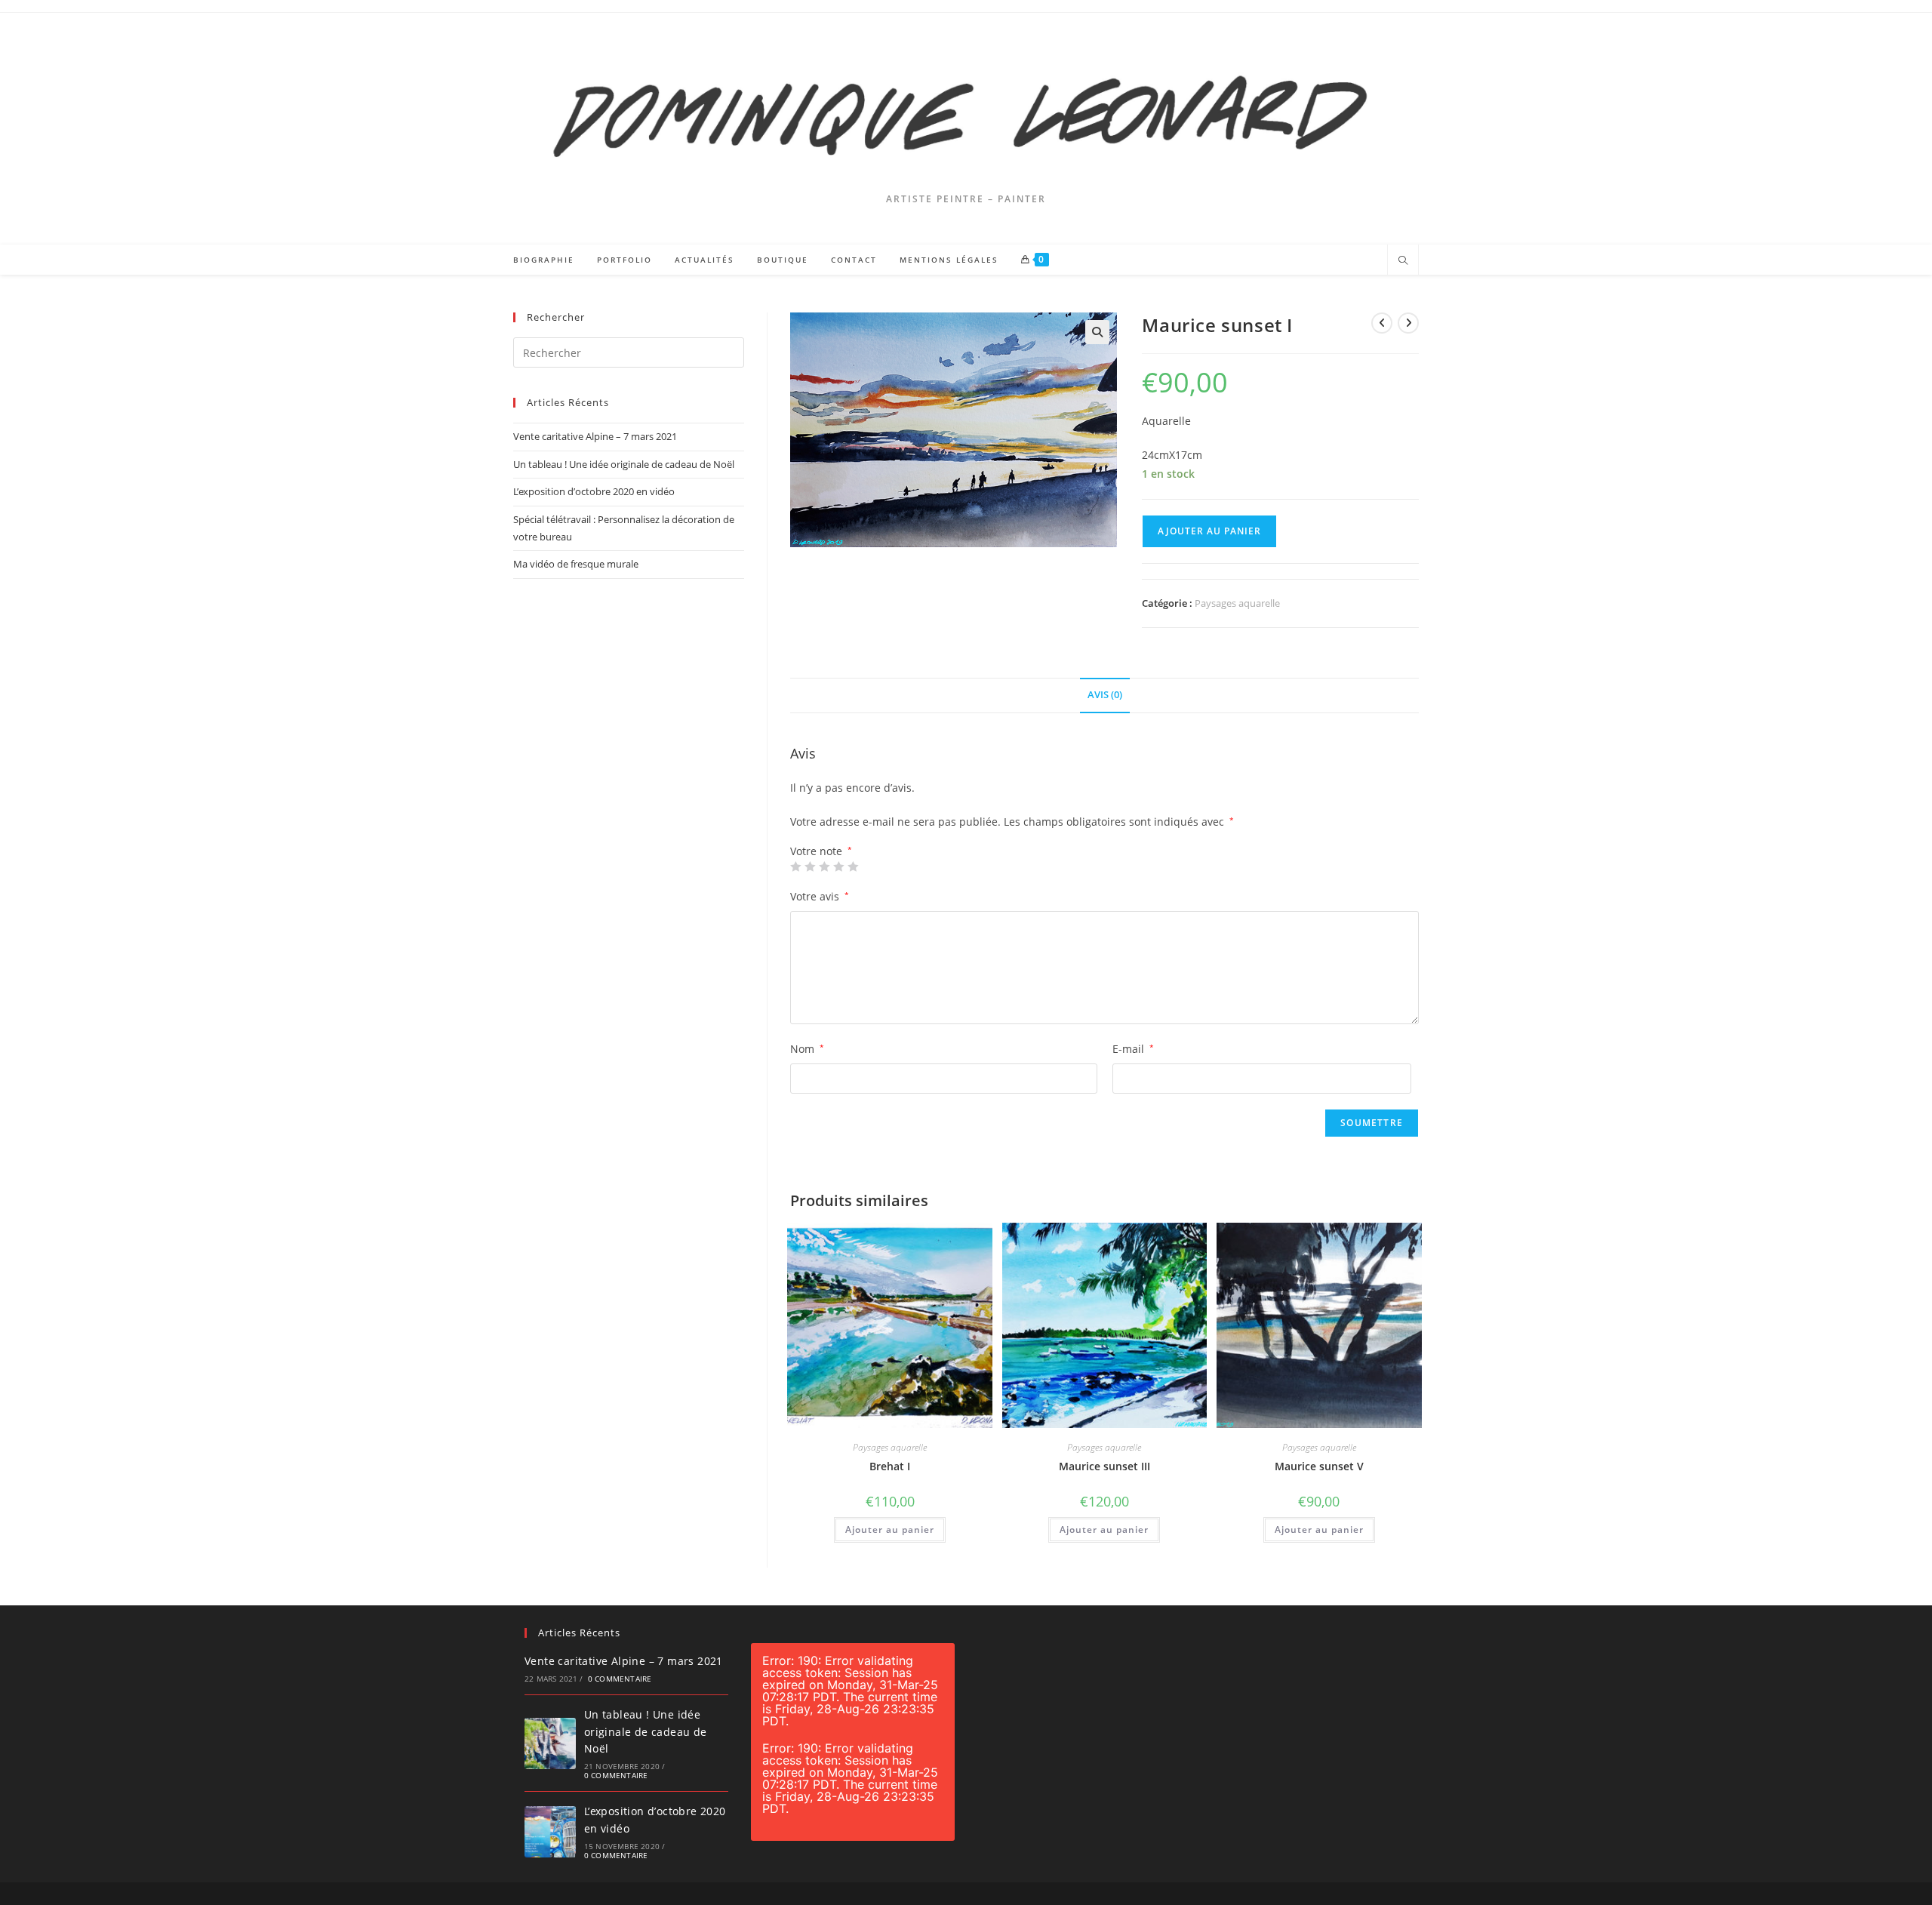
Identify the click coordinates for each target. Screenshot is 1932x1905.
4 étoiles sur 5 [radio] (838, 866)
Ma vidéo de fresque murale (576, 564)
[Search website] (1403, 261)
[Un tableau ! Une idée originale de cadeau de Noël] (550, 1743)
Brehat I (890, 1466)
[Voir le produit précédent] (1382, 323)
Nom (807, 1049)
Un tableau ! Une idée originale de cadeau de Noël (624, 464)
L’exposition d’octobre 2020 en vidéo (594, 491)
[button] (1097, 332)
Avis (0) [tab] (1105, 695)
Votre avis (820, 896)
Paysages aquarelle (1237, 603)
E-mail (1133, 1049)
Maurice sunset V (1319, 1466)
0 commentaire (620, 1679)
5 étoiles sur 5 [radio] (853, 866)
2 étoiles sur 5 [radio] (810, 866)
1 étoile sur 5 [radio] (795, 866)
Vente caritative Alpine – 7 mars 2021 (595, 436)
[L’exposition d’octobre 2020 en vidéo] (550, 1832)
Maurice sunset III (1104, 1466)
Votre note (821, 851)
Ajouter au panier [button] (890, 1530)
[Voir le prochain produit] (1408, 323)
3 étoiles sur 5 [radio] (824, 866)
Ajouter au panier (1209, 531)
